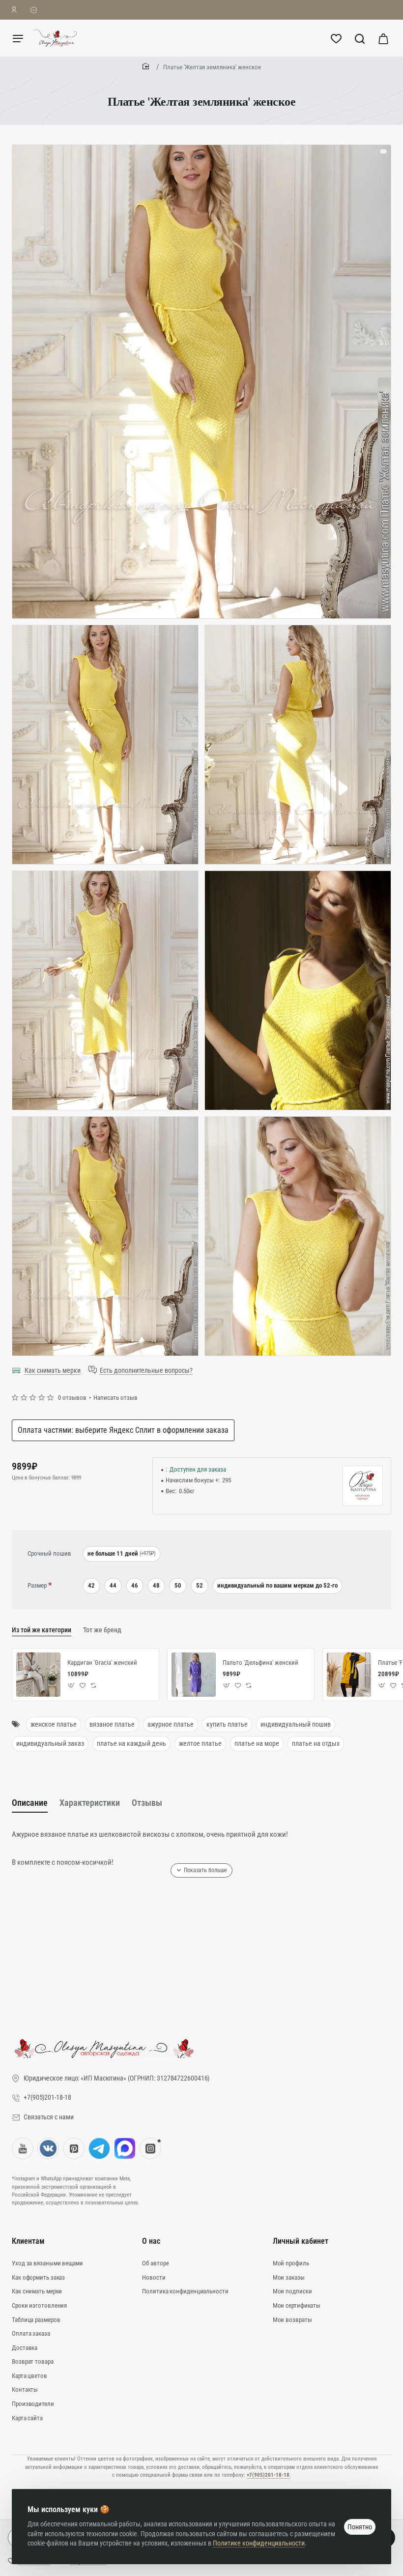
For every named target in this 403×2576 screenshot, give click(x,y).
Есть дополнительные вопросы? (146, 1370)
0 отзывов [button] (72, 1398)
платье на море (257, 1743)
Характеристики (90, 1803)
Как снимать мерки (53, 1370)
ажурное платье (171, 1724)
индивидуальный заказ (50, 1743)
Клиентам (28, 2241)
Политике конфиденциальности (259, 2543)
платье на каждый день (131, 1743)
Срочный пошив (49, 1553)
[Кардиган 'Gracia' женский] (38, 1675)
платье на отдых (316, 1743)
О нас (151, 2241)
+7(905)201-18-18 (268, 2475)
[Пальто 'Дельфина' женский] (194, 1675)
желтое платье (200, 1743)
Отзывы (147, 1803)
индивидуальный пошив (296, 1724)
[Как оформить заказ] (34, 10)
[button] (72, 1686)
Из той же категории (42, 1630)
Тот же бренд (102, 1630)
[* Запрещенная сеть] (150, 2148)
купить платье (227, 1724)
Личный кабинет (301, 2241)
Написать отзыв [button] (115, 1398)
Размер (37, 1585)
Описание (30, 1803)
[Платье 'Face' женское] (349, 1675)
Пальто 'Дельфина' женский (260, 1663)
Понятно (360, 2527)
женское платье (54, 1724)
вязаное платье (112, 1724)
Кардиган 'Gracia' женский (102, 1663)
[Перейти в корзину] (383, 38)
